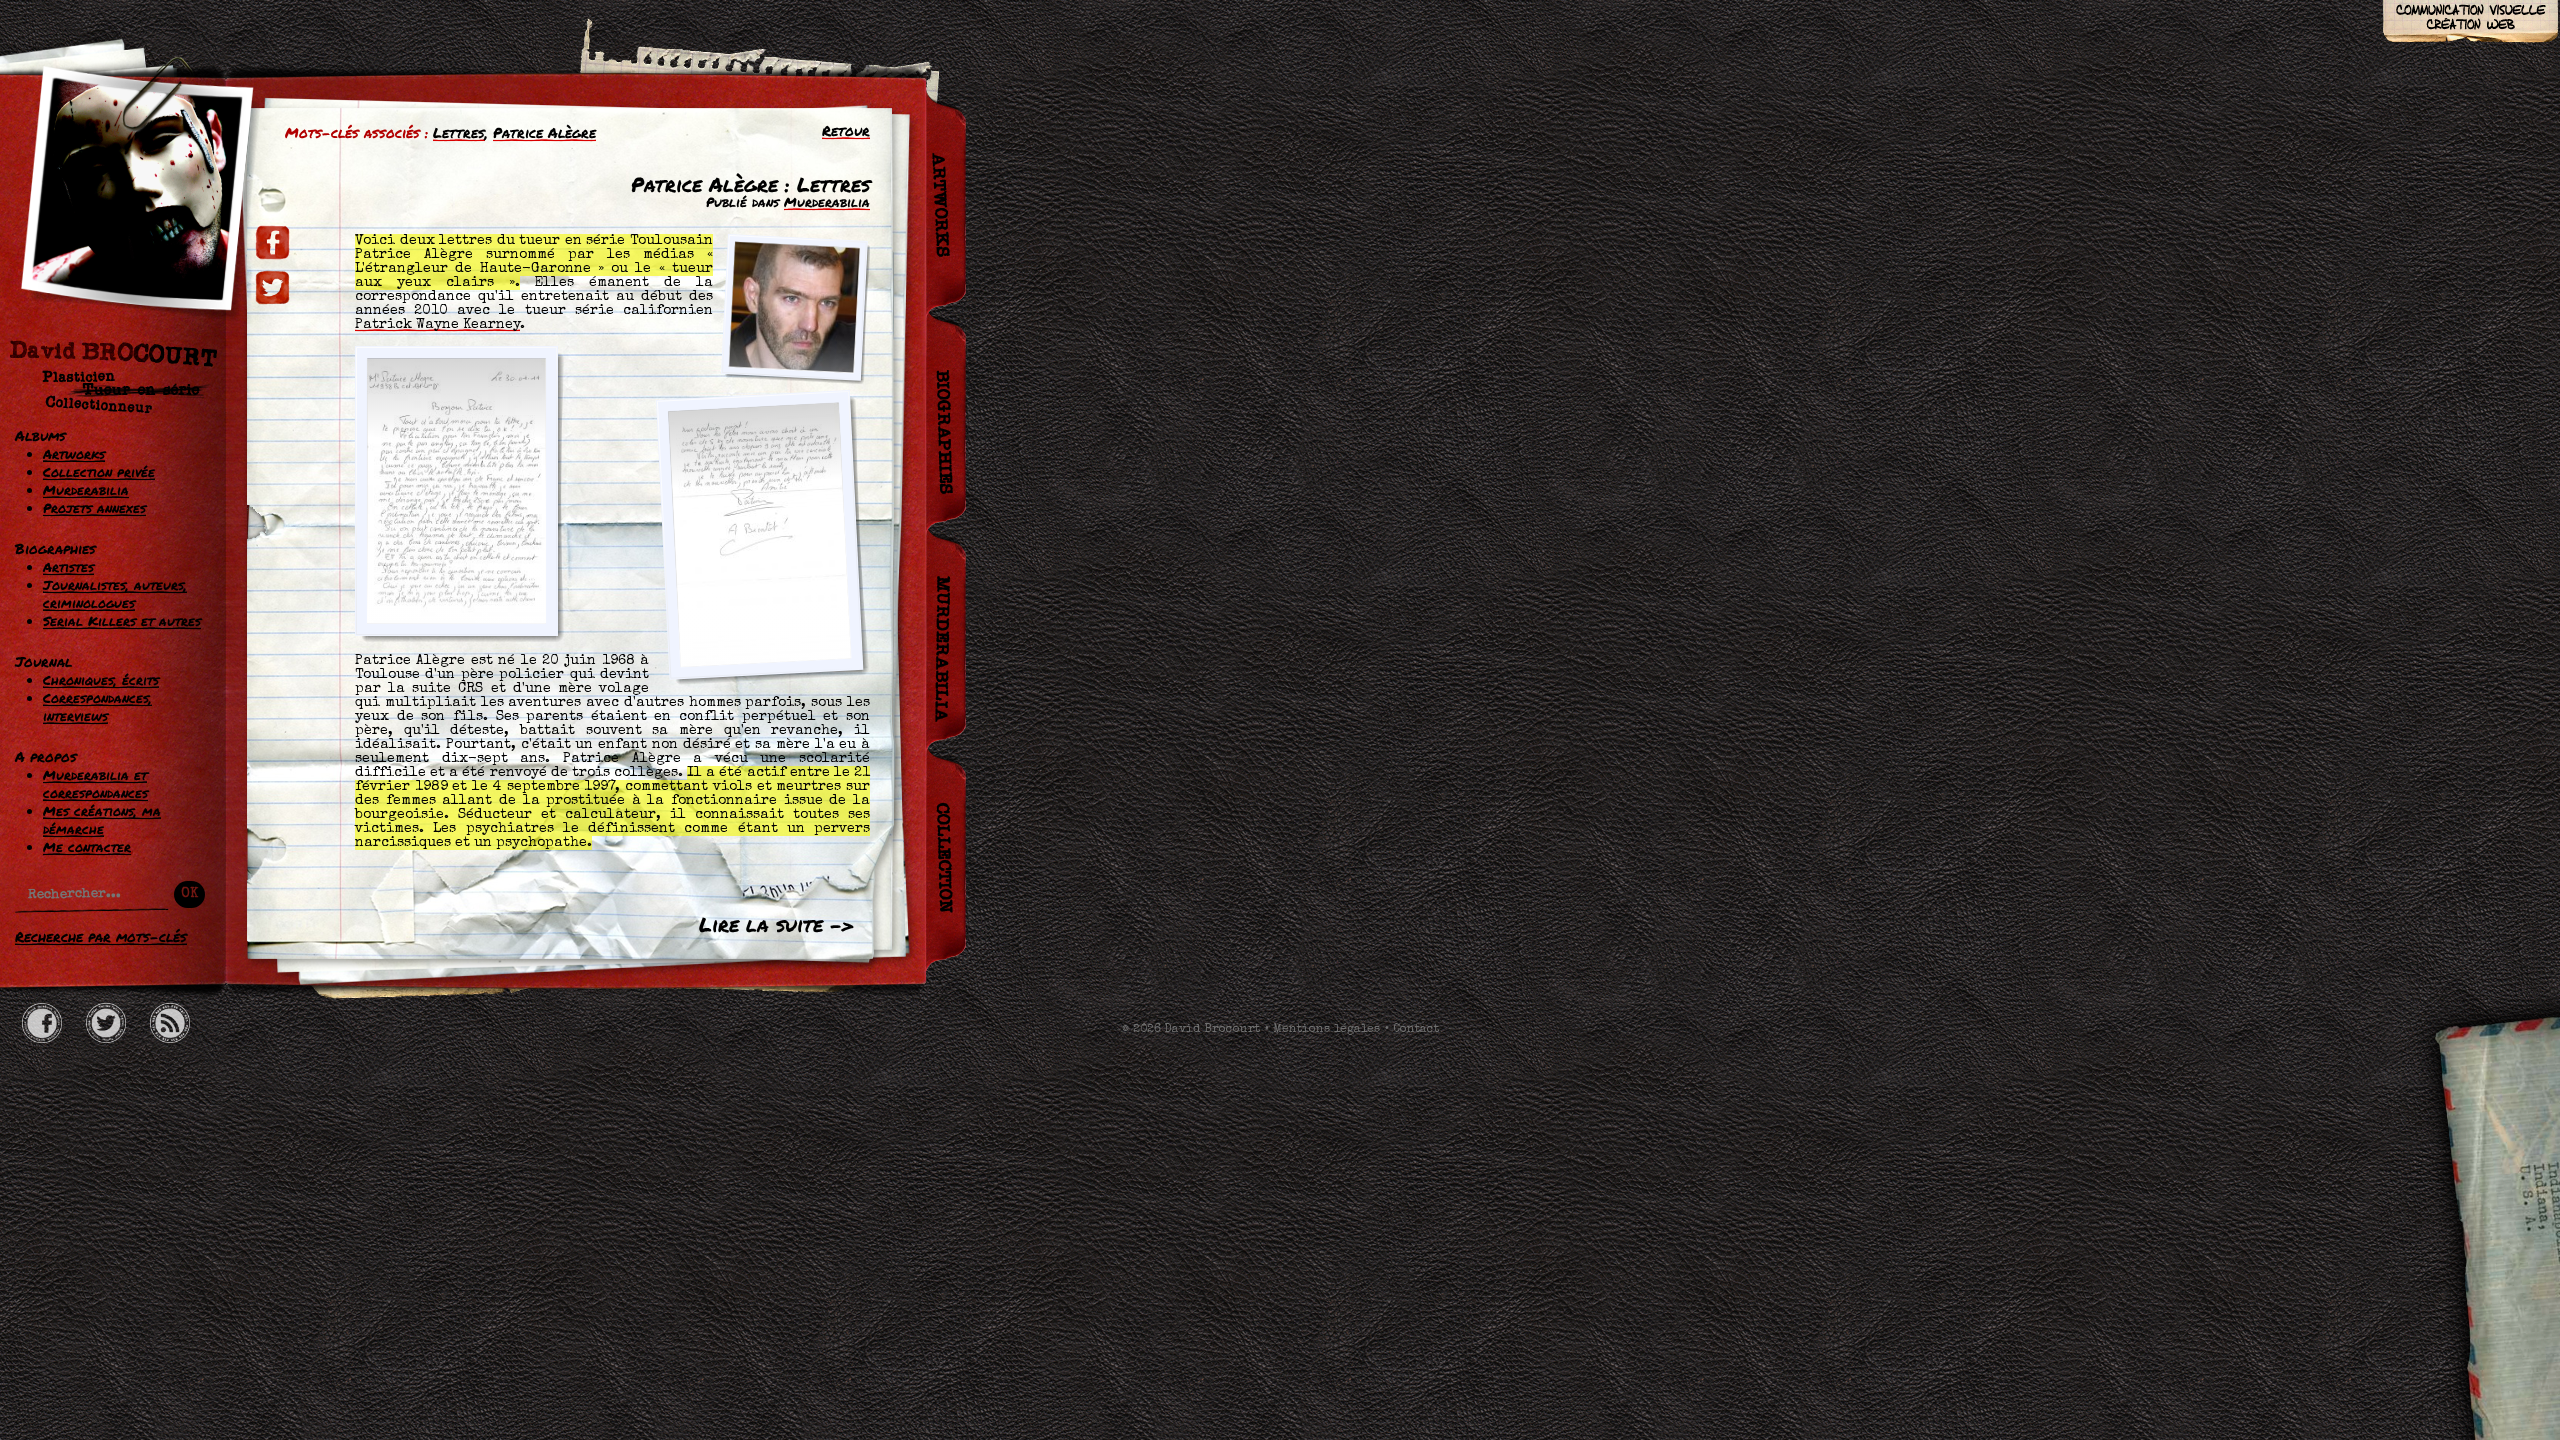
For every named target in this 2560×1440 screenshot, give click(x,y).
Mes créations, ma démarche (102, 820)
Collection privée (99, 472)
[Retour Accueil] (125, 247)
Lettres (459, 132)
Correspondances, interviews (97, 707)
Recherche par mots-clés (101, 936)
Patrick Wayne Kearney (437, 325)
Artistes (68, 567)
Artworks (74, 454)
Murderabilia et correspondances (95, 784)
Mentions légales (1326, 1030)
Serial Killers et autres (122, 621)
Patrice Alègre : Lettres (750, 184)
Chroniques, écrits (101, 680)
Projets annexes (94, 508)
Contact (1416, 1030)
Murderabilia (86, 490)
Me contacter (87, 847)
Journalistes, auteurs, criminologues (115, 594)
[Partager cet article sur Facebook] (272, 242)
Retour (846, 130)
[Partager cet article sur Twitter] (272, 287)
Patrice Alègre (544, 132)
